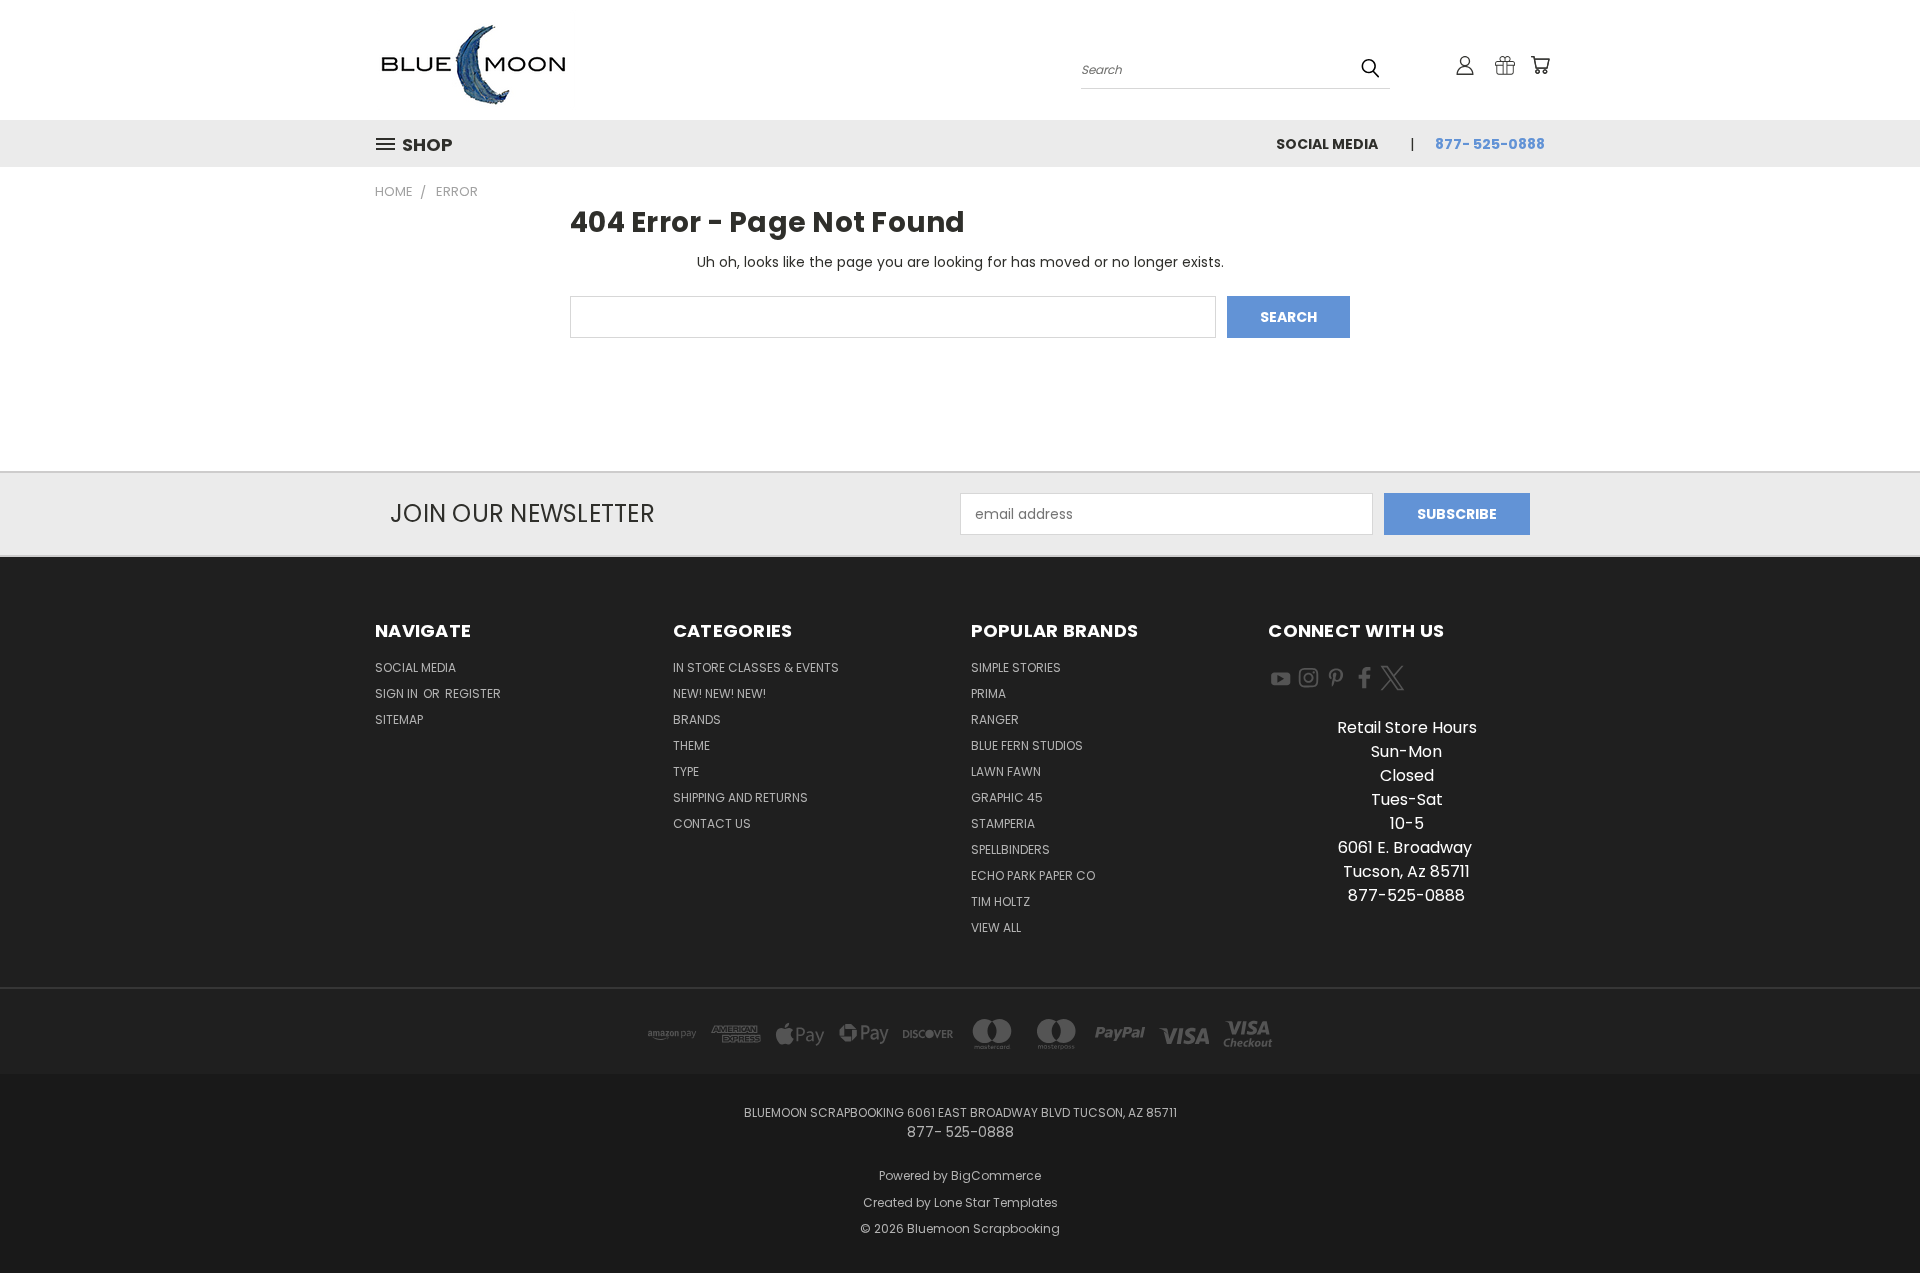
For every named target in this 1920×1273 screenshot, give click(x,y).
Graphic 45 (1007, 797)
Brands (697, 719)
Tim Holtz (1000, 901)
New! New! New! (719, 693)
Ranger (995, 719)
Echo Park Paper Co (1033, 875)
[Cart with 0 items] (1540, 65)
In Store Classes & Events (756, 667)
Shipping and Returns (740, 797)
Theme (691, 745)
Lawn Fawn (1006, 771)
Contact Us (712, 823)
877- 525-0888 (1490, 144)
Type (686, 771)
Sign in (398, 693)
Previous (1867, 1210)
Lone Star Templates (996, 1202)
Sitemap (399, 719)
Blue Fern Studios (1027, 745)
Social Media (1327, 144)
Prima (988, 693)
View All (996, 927)
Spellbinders (1010, 849)
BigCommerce (996, 1175)
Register (473, 693)
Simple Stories (1016, 667)
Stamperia (1003, 823)
